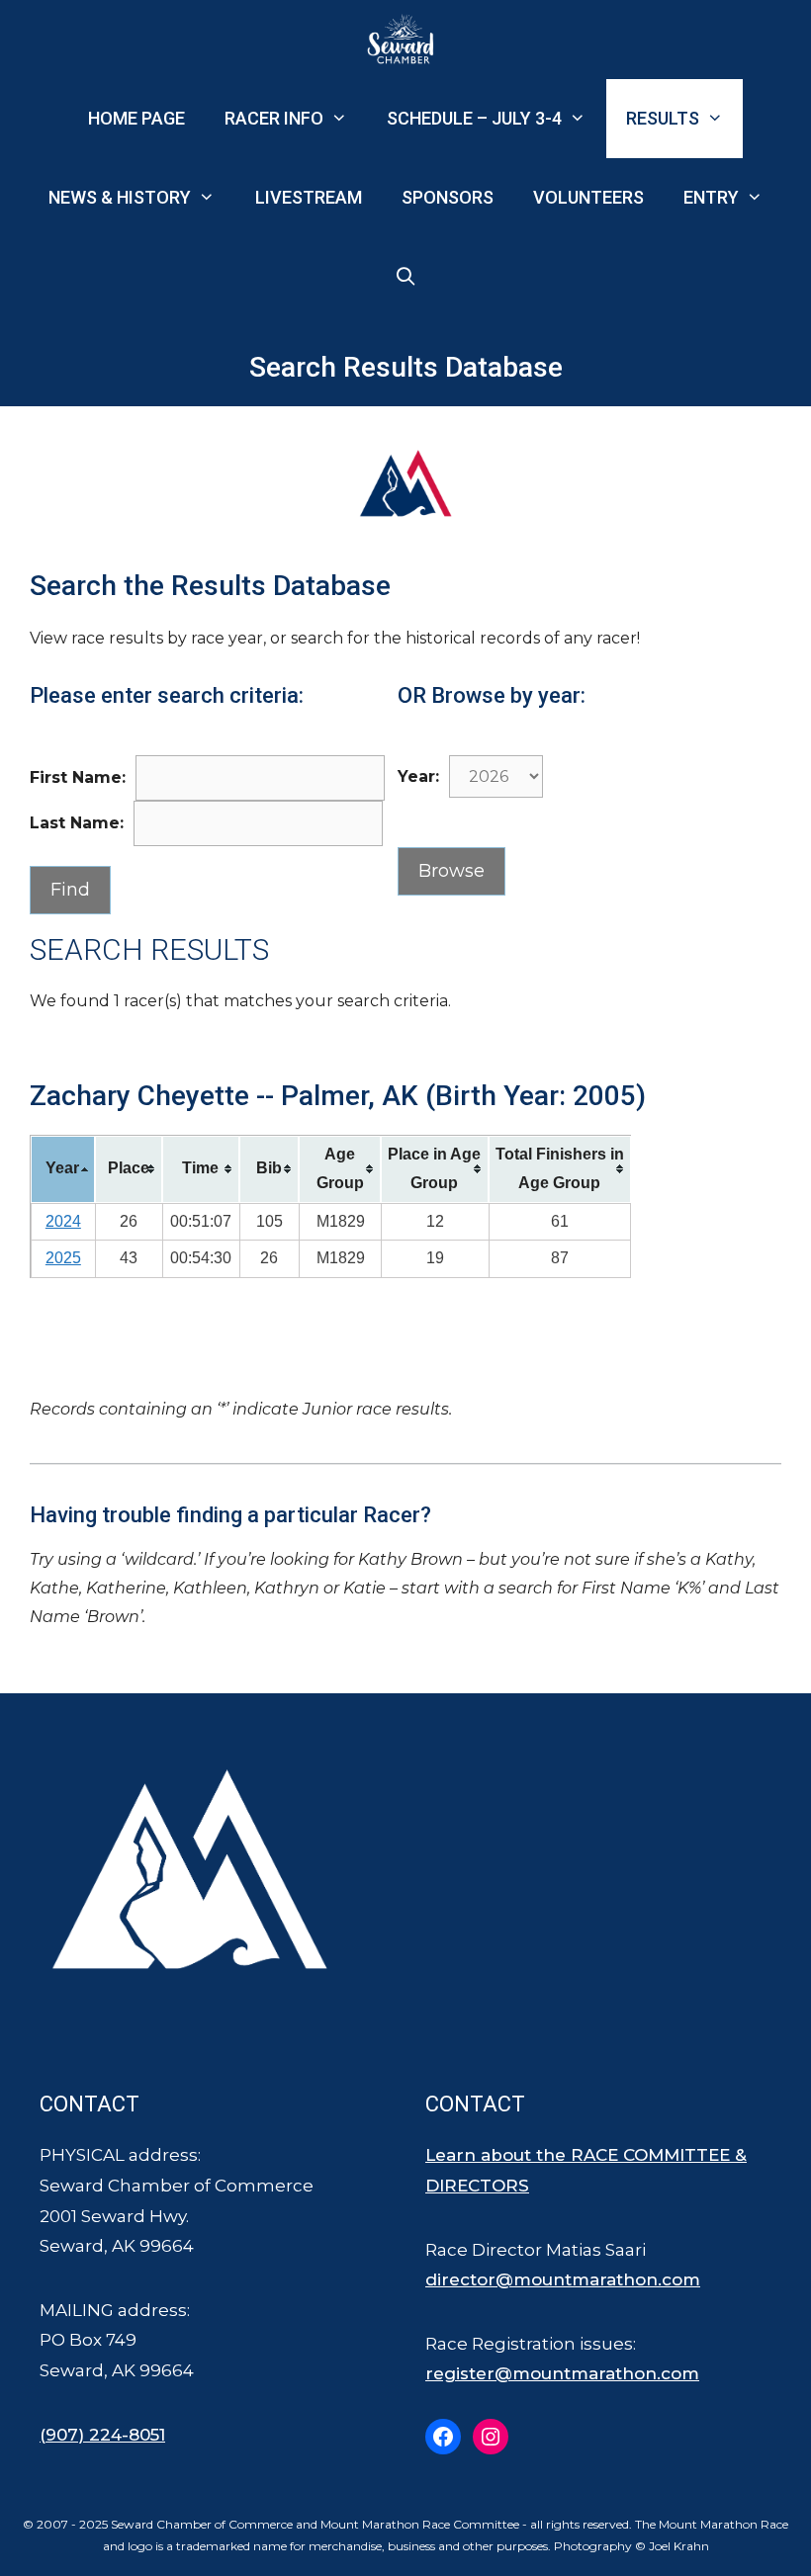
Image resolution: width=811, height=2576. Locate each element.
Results (663, 118)
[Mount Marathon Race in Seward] (405, 40)
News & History (120, 197)
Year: (418, 776)
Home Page (136, 118)
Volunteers (588, 197)
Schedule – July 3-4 (474, 118)
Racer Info (274, 118)
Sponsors (448, 197)
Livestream (309, 197)
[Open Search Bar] (405, 277)
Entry (711, 197)
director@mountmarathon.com (563, 2279)
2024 (63, 1221)
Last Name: (77, 823)
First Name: (78, 777)
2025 (63, 1258)
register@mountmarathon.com (562, 2373)
